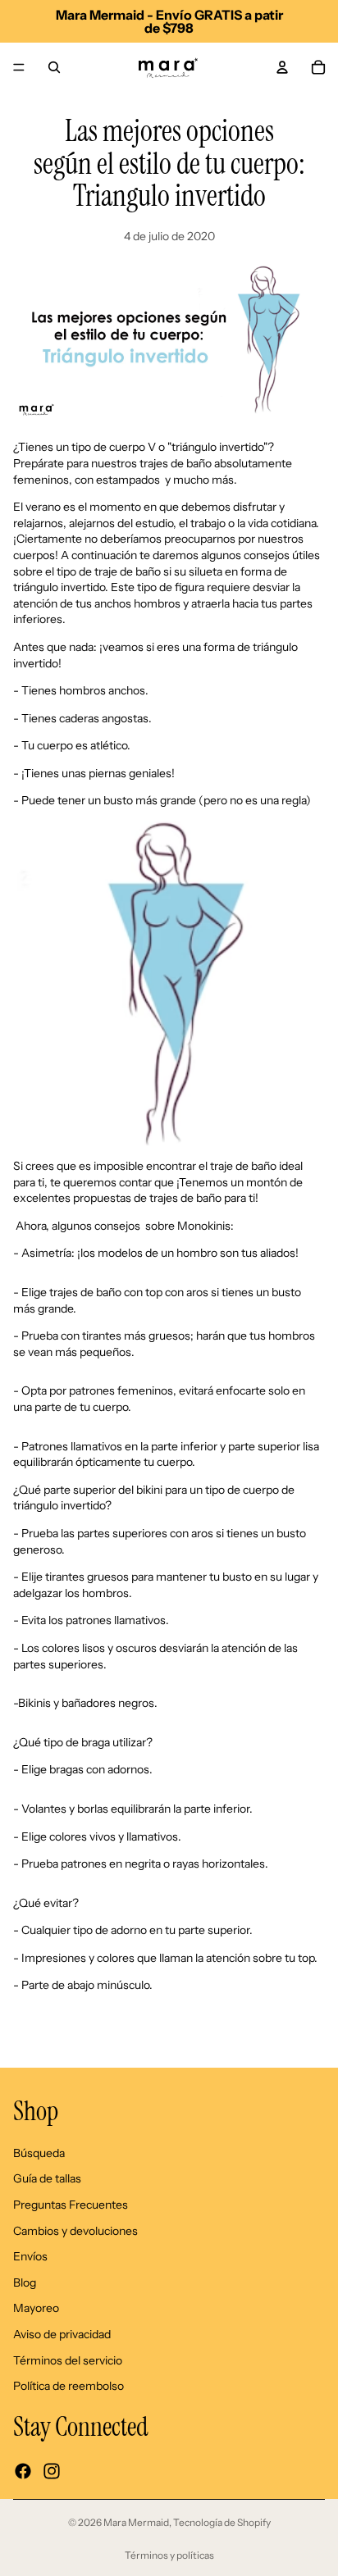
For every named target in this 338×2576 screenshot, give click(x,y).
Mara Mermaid (136, 2522)
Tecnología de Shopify (222, 2522)
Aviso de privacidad (62, 2334)
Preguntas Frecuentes (71, 2205)
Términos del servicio (68, 2360)
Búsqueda (39, 2152)
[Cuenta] (282, 67)
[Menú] (19, 67)
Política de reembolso (69, 2386)
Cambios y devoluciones (75, 2230)
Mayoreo (36, 2308)
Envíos (30, 2256)
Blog (25, 2282)
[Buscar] (54, 67)
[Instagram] (52, 2471)
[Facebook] (23, 2471)
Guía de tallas (47, 2178)
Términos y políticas (169, 2555)
